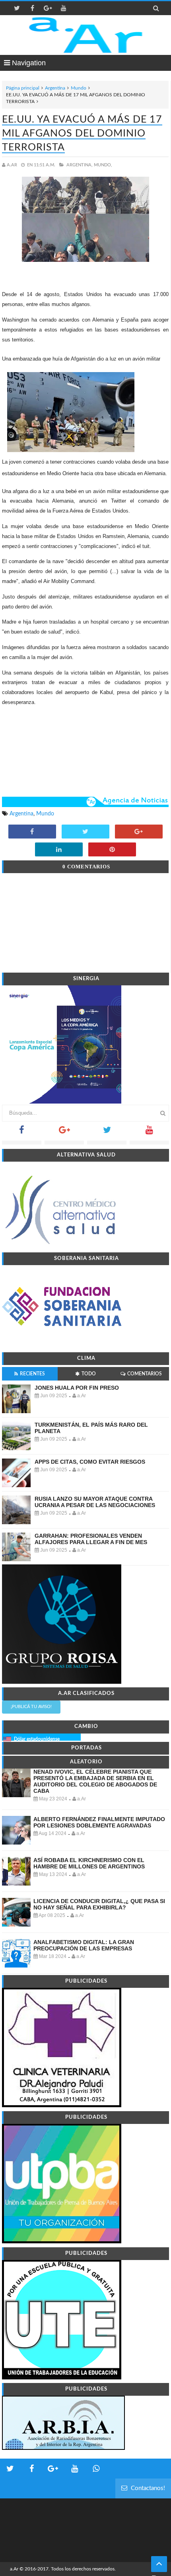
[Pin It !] (112, 850)
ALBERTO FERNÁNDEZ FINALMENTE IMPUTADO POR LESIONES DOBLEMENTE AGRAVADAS (99, 1822)
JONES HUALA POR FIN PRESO (77, 1388)
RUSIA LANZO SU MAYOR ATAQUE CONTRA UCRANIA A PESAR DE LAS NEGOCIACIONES (95, 1502)
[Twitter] (107, 1132)
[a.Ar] (86, 35)
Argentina (55, 88)
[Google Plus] (64, 1132)
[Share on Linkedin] (59, 850)
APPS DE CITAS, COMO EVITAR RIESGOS (90, 1462)
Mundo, (103, 165)
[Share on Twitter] (85, 832)
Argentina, (80, 165)
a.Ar (14, 2569)
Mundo (79, 88)
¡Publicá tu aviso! (31, 1707)
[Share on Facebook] (32, 832)
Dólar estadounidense (37, 1739)
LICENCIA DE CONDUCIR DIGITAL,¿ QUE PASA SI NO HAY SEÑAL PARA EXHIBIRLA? (99, 1904)
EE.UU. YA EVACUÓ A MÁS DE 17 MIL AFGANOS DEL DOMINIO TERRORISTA (82, 134)
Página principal (23, 88)
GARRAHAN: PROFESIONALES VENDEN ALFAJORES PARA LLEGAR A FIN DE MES (91, 1539)
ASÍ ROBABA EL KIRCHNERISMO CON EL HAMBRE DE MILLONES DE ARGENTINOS (89, 1863)
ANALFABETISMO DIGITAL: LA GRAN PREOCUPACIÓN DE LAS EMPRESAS (84, 1945)
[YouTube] (149, 1132)
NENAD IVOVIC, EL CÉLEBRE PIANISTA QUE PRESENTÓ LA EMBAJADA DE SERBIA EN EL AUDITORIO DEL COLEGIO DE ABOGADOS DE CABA (95, 1781)
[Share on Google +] (139, 832)
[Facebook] (22, 1132)
